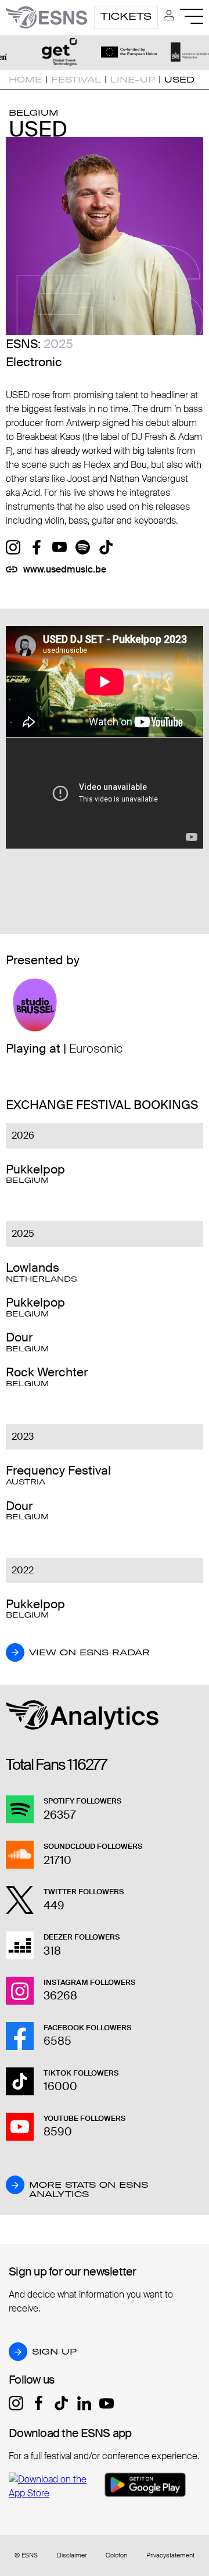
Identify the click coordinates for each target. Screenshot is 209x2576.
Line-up (133, 80)
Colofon (116, 2555)
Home (25, 80)
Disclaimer (72, 2555)
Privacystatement (170, 2555)
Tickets (126, 16)
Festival (76, 80)
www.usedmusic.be (65, 569)
